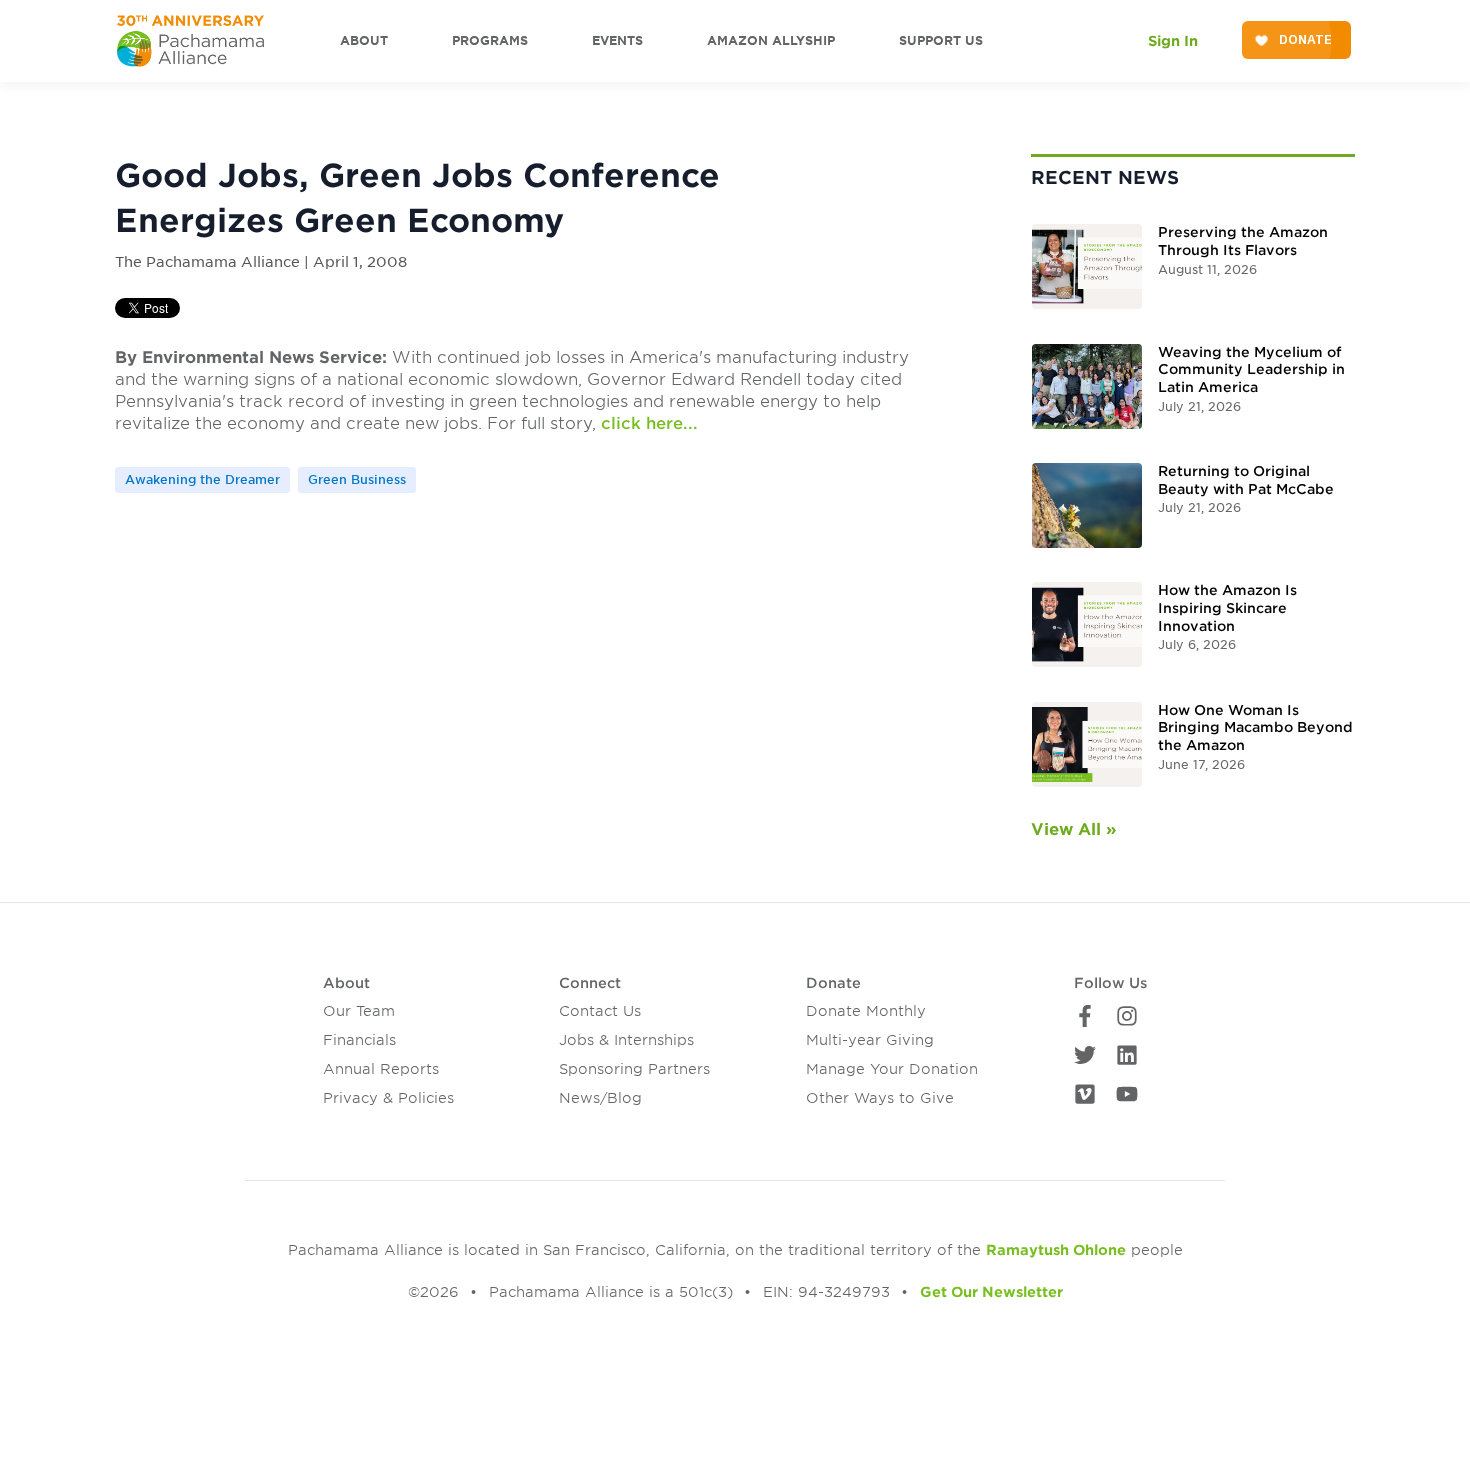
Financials (359, 1040)
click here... (649, 423)
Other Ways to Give (880, 1098)
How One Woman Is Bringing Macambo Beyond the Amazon (1255, 727)
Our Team (359, 1011)
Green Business (357, 479)
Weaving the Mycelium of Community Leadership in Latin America (1251, 369)
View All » (1074, 829)
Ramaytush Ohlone (1056, 1250)
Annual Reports (381, 1069)
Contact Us (600, 1011)
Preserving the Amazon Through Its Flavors (1243, 241)
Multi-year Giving (870, 1040)
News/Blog (600, 1098)
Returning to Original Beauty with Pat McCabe (1246, 480)
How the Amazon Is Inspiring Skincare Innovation (1227, 607)
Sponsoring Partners (634, 1069)
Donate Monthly (866, 1011)
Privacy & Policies (388, 1098)
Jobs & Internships (626, 1040)
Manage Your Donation (892, 1069)
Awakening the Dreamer (202, 479)
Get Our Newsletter (991, 1292)
